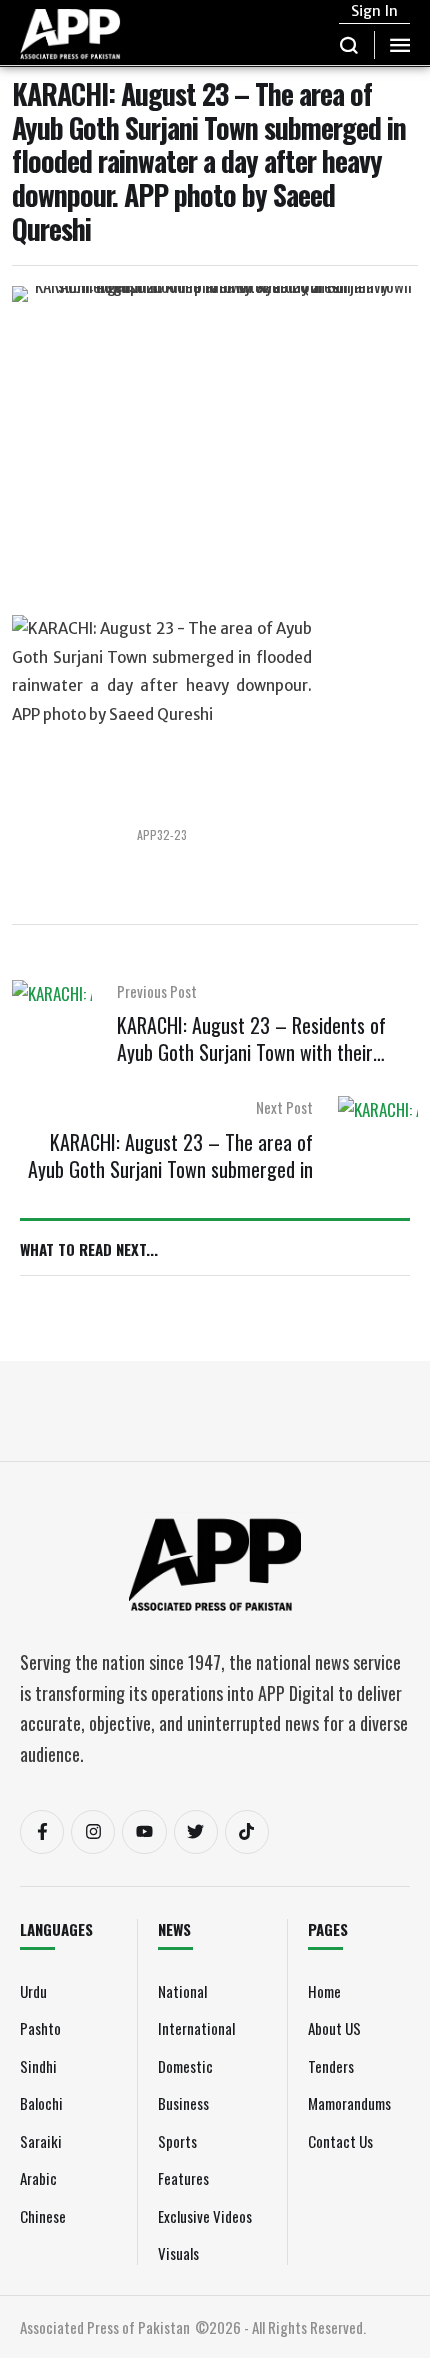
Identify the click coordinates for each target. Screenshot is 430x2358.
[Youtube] (144, 1832)
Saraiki (41, 2141)
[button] (349, 45)
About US (334, 2028)
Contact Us (340, 2141)
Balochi (41, 2103)
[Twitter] (196, 1832)
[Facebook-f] (42, 1832)
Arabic (38, 2178)
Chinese (43, 2216)
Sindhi (38, 2066)
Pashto (40, 2028)
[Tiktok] (247, 1832)
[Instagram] (93, 1832)
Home (324, 1991)
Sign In (374, 11)
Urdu (33, 1991)
